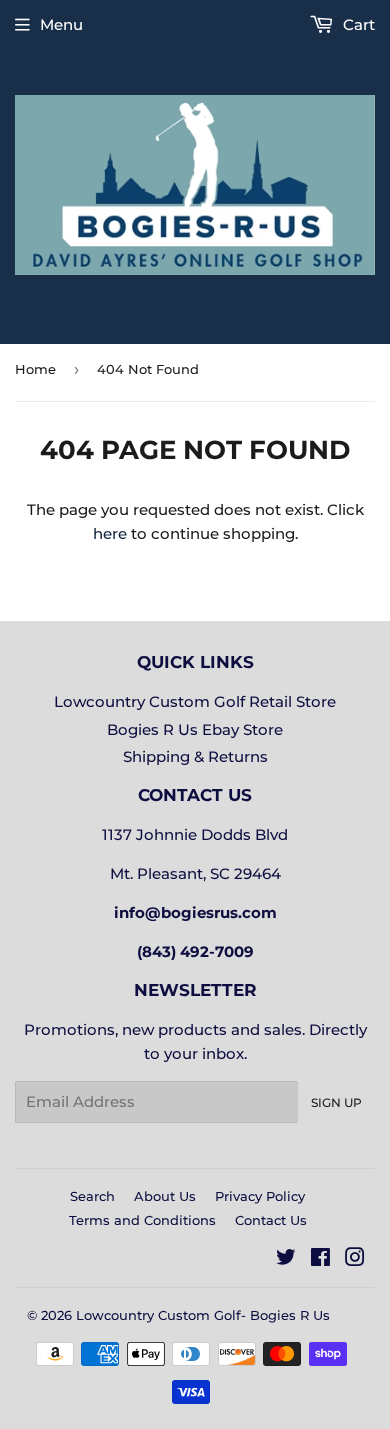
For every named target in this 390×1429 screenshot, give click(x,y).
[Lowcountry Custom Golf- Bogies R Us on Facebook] (320, 1259)
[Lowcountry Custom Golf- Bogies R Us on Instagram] (355, 1259)
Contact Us (271, 1220)
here (110, 533)
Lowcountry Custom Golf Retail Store (195, 701)
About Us (165, 1196)
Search (92, 1196)
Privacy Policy (260, 1196)
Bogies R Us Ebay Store (195, 729)
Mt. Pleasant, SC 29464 (195, 873)
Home (35, 369)
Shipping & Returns (195, 756)
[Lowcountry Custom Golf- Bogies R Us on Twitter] (286, 1259)
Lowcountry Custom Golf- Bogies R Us (203, 1315)
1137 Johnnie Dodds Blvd (195, 834)
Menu (61, 24)
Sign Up (336, 1102)
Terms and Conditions (142, 1220)
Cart (357, 24)
